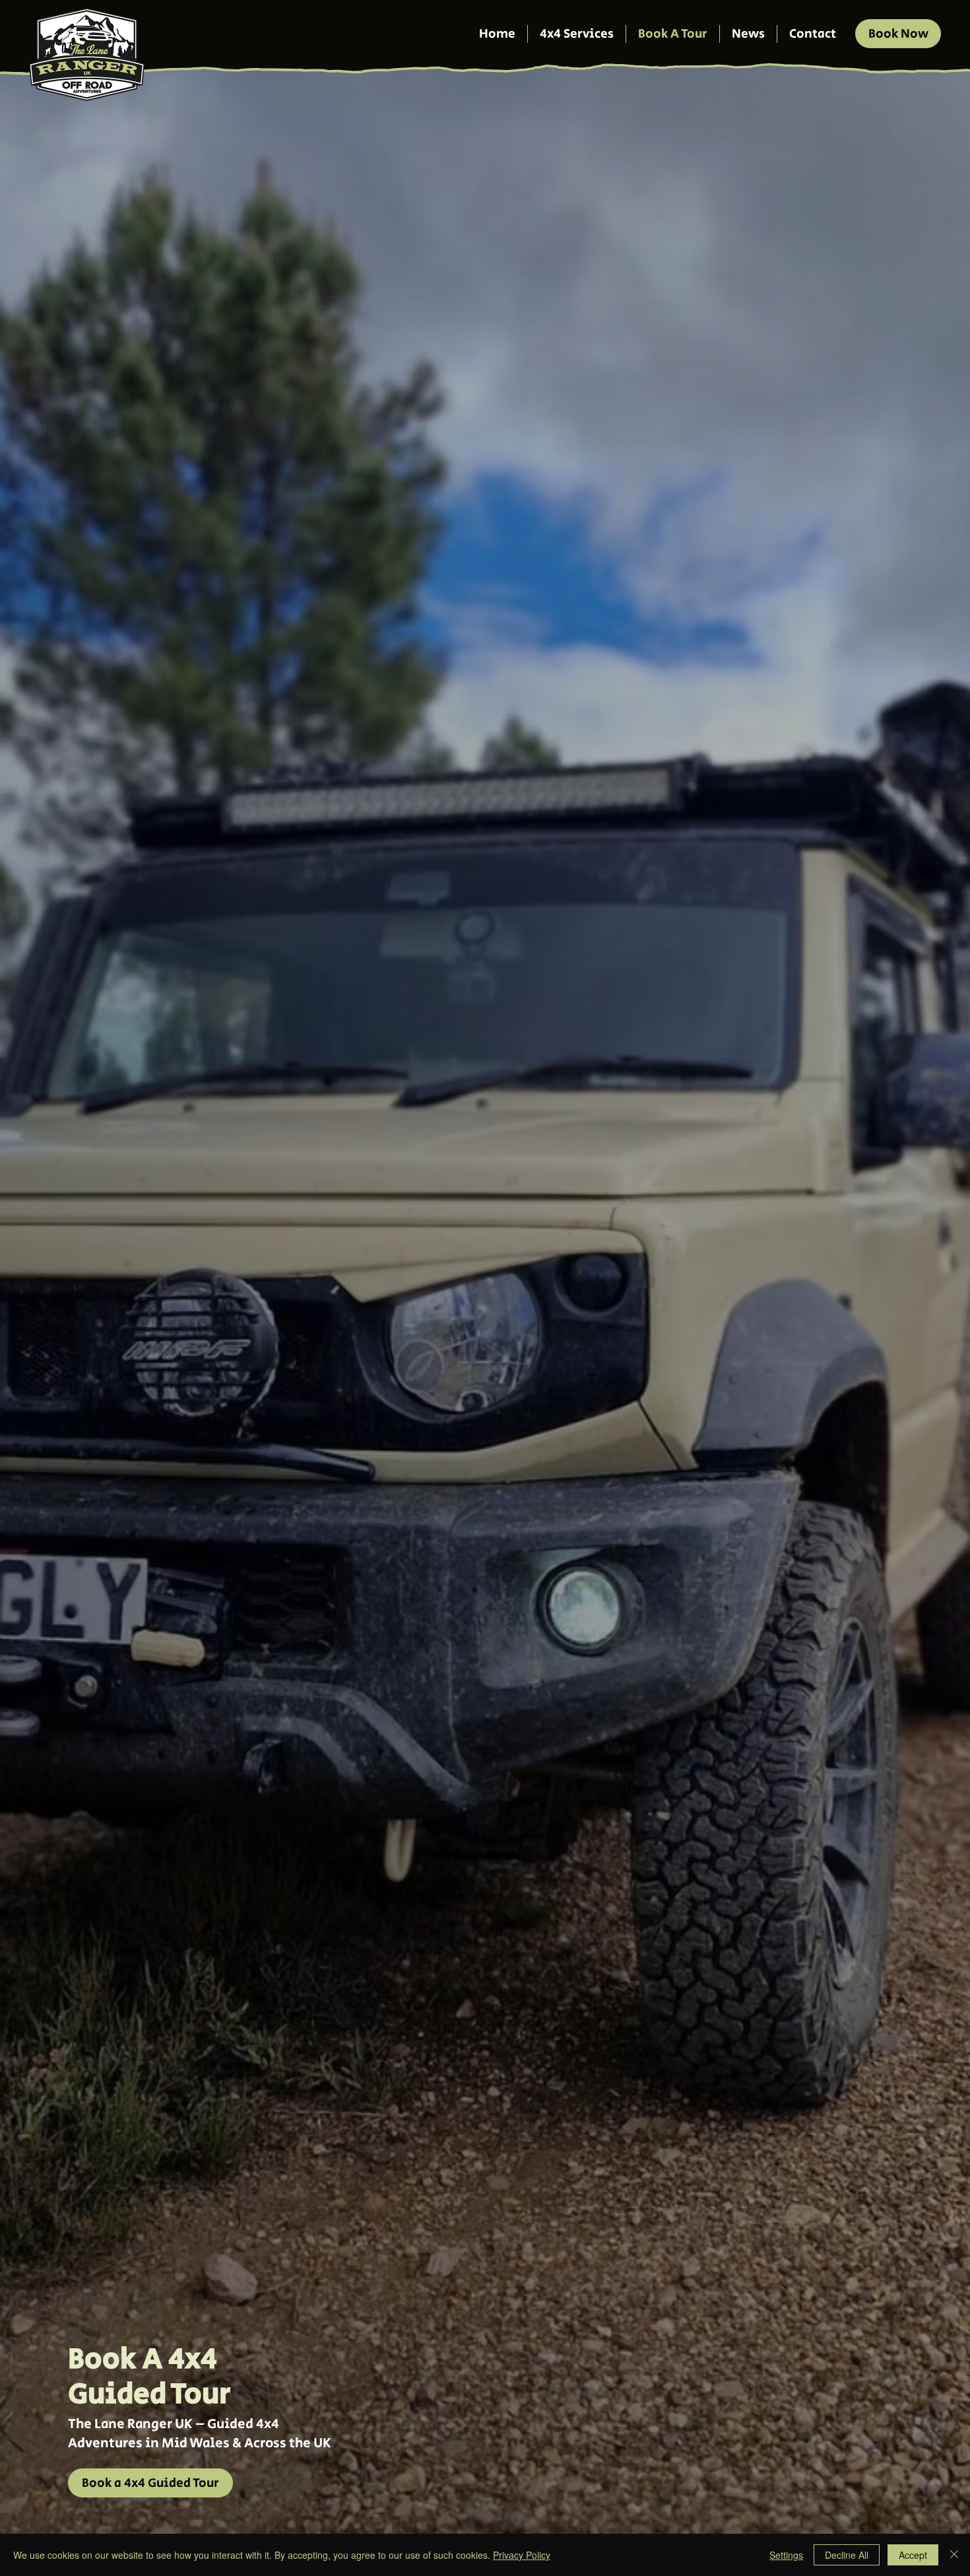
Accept (913, 2555)
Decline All (847, 2555)
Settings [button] (786, 2555)
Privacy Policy (522, 2555)
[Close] (954, 2555)
